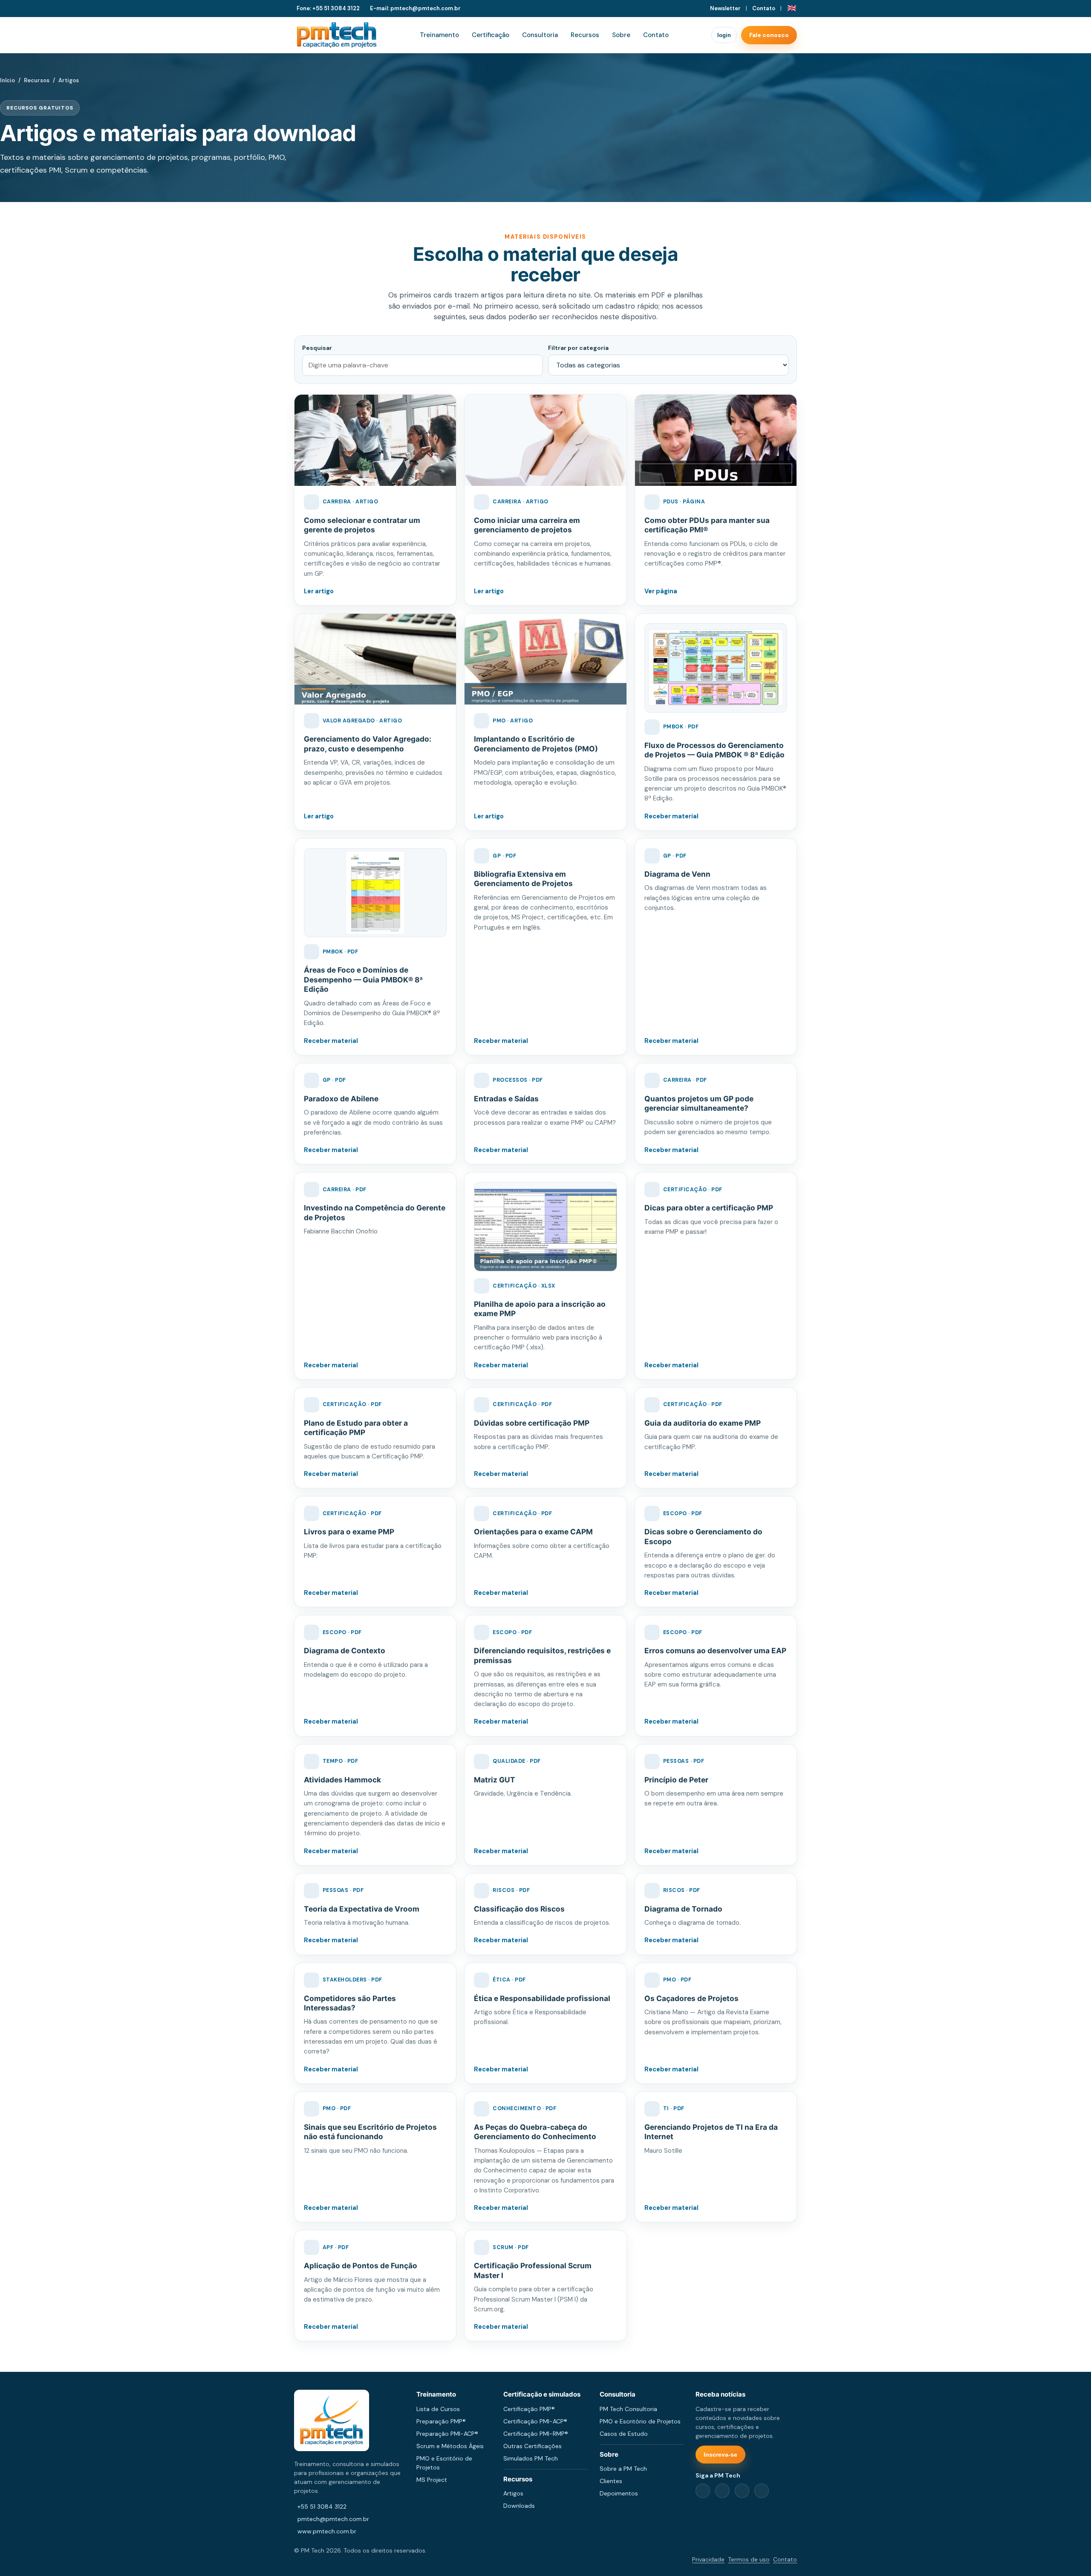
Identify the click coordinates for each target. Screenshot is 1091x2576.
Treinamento (439, 35)
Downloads (519, 2506)
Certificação (491, 35)
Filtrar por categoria (578, 348)
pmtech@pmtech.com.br (333, 2519)
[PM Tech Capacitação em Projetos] (337, 35)
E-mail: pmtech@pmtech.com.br (415, 8)
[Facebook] (703, 2491)
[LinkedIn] (722, 2491)
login (724, 35)
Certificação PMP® (529, 2409)
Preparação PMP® (441, 2421)
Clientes (611, 2481)
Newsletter (725, 8)
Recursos (585, 35)
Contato (764, 8)
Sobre (621, 35)
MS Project (432, 2480)
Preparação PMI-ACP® (447, 2434)
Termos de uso (749, 2559)
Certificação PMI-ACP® (535, 2421)
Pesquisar (317, 348)
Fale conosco (769, 35)
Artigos (513, 2493)
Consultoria (540, 35)
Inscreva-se (720, 2455)
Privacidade (708, 2559)
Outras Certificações (533, 2446)
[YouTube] (762, 2491)
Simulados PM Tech (531, 2458)
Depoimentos (619, 2493)
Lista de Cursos (438, 2409)
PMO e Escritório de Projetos (640, 2421)
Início (7, 80)
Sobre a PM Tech (623, 2469)
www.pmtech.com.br (327, 2531)
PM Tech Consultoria (628, 2409)
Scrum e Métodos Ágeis (450, 2446)
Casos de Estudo (624, 2434)
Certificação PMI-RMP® (536, 2434)
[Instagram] (742, 2491)
